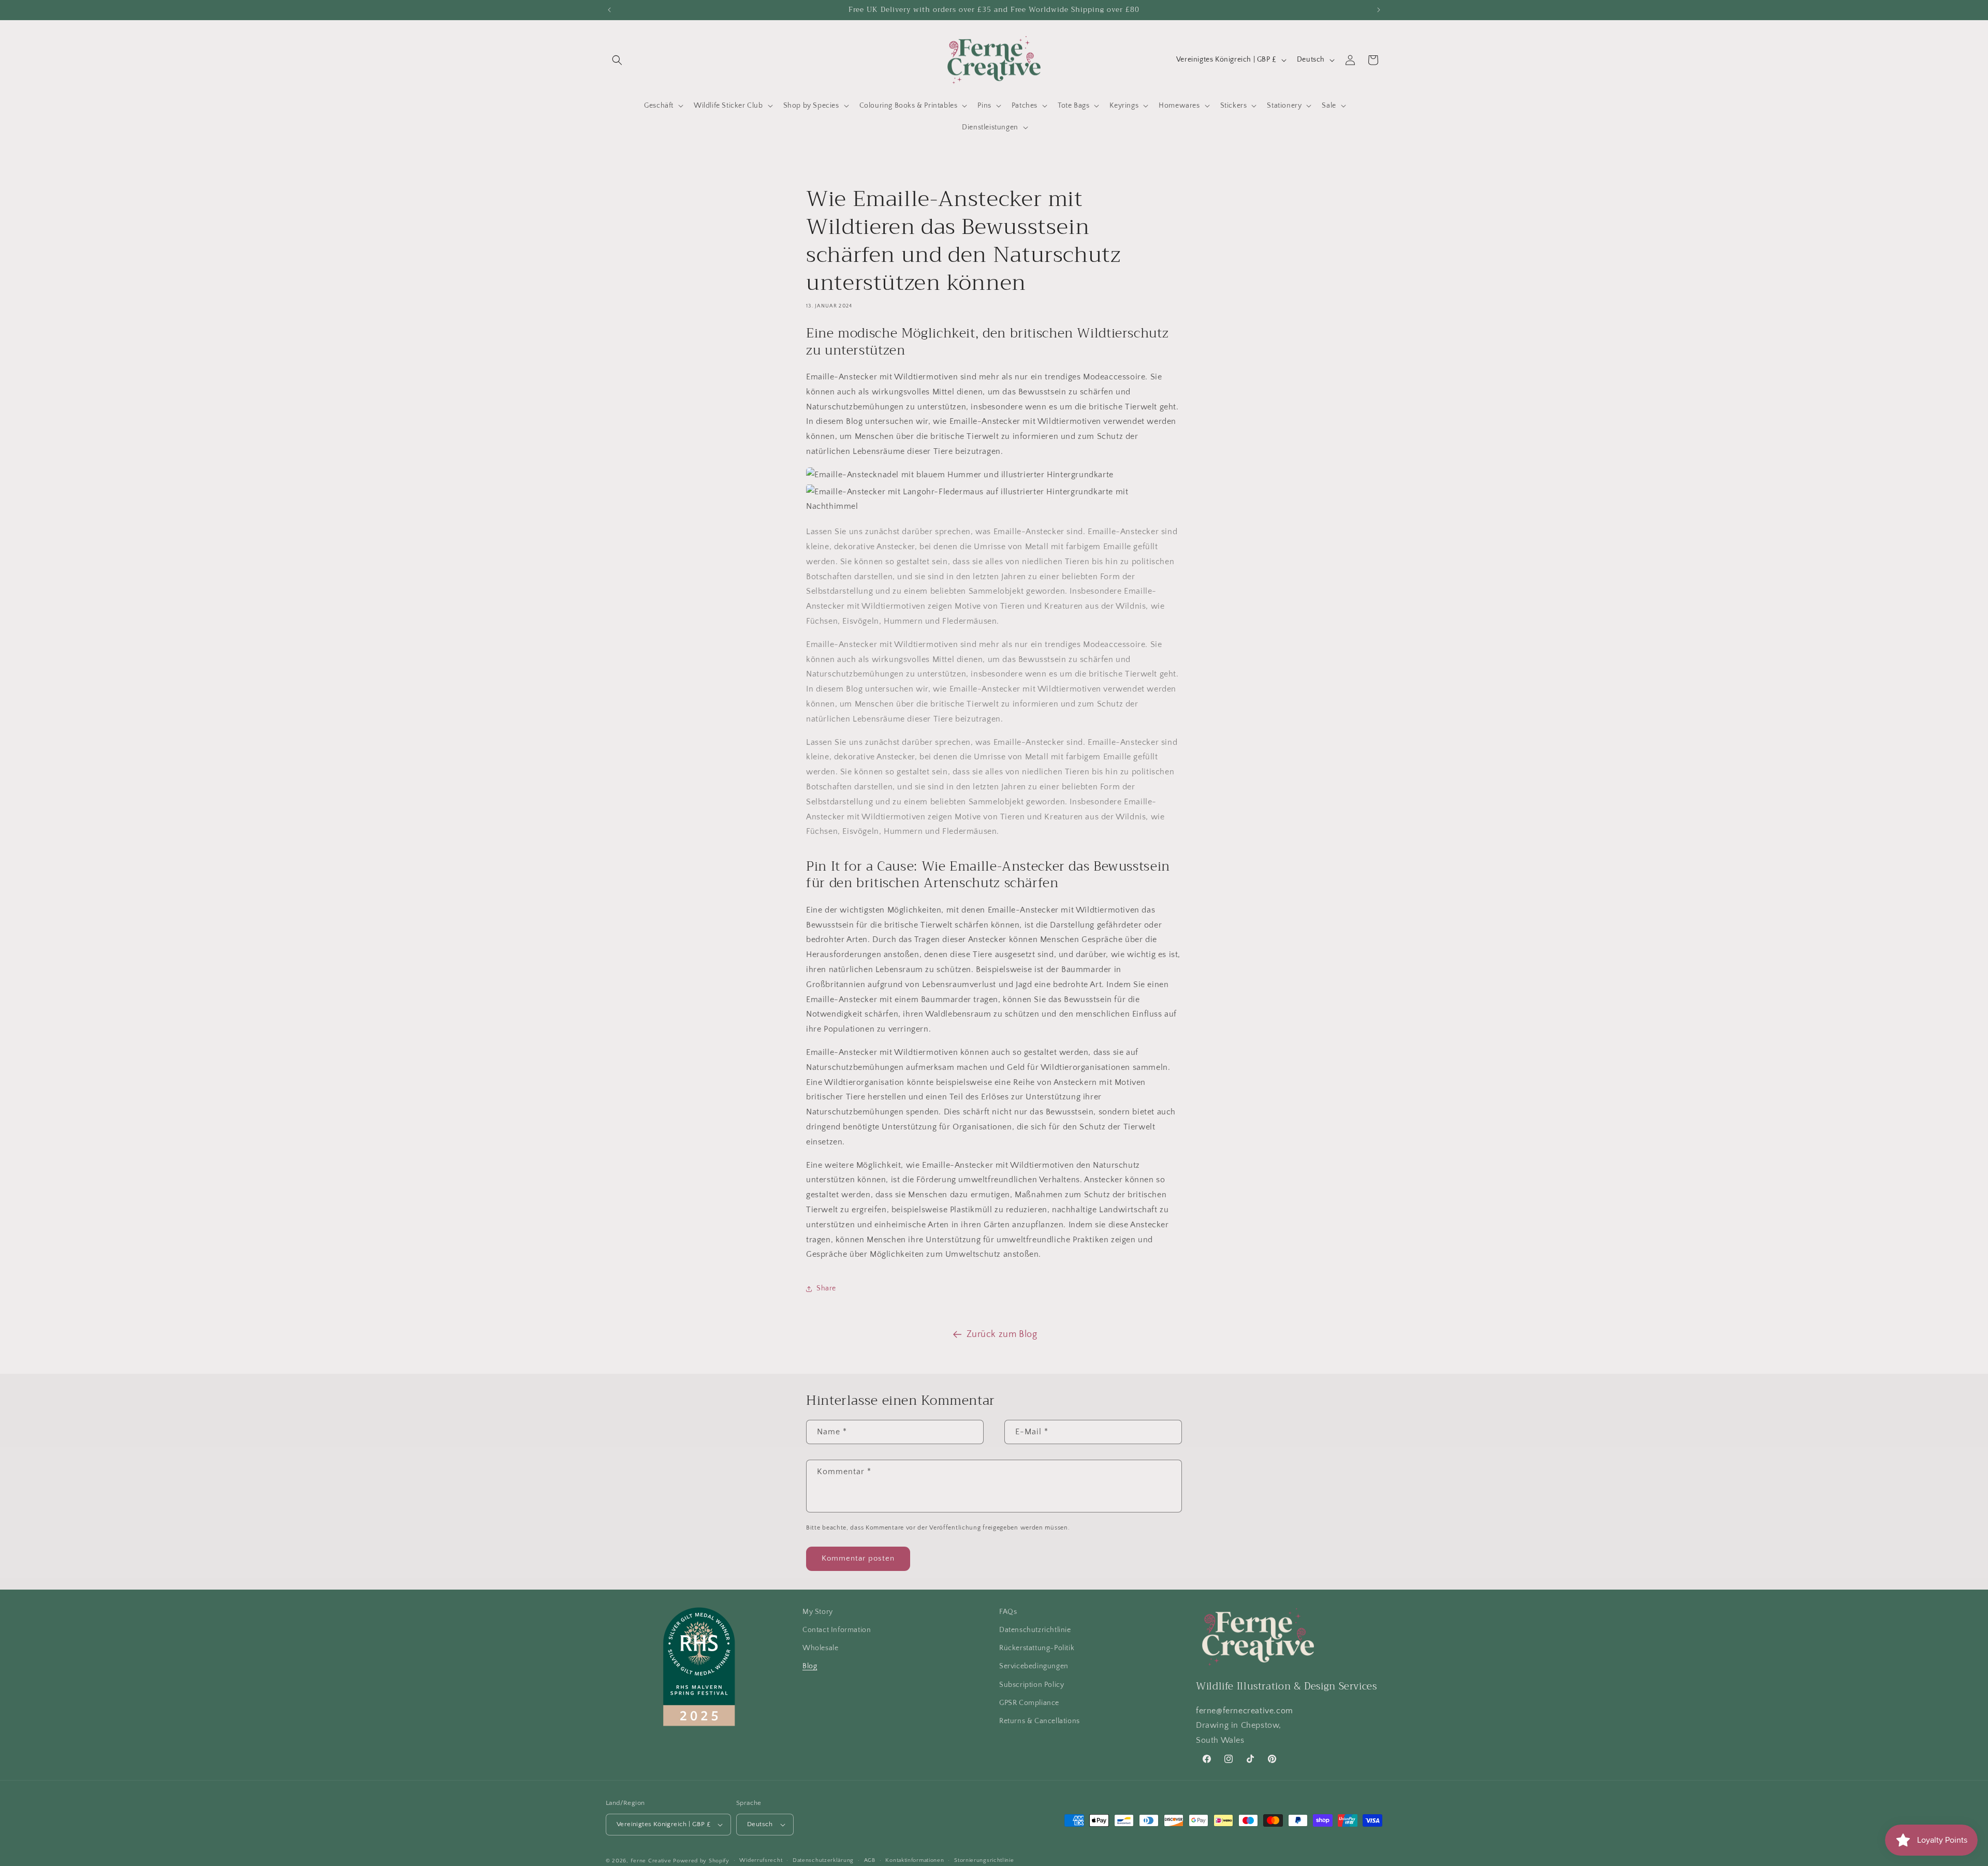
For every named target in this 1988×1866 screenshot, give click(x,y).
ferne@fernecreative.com (1245, 1711)
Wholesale (820, 1648)
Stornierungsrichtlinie (984, 1860)
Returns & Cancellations (1040, 1721)
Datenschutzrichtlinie (1035, 1630)
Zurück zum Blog (1002, 1334)
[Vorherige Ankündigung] (609, 10)
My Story (818, 1612)
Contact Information (837, 1630)
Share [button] (826, 1288)
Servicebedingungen (1034, 1667)
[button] (617, 60)
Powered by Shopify (701, 1861)
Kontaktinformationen (915, 1860)
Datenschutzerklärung (823, 1860)
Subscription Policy (1032, 1685)
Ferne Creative (651, 1861)
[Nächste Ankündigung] (1379, 10)
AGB (870, 1860)
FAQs (1008, 1612)
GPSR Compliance (1029, 1703)
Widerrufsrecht (761, 1860)
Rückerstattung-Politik (1037, 1648)
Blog (810, 1667)
